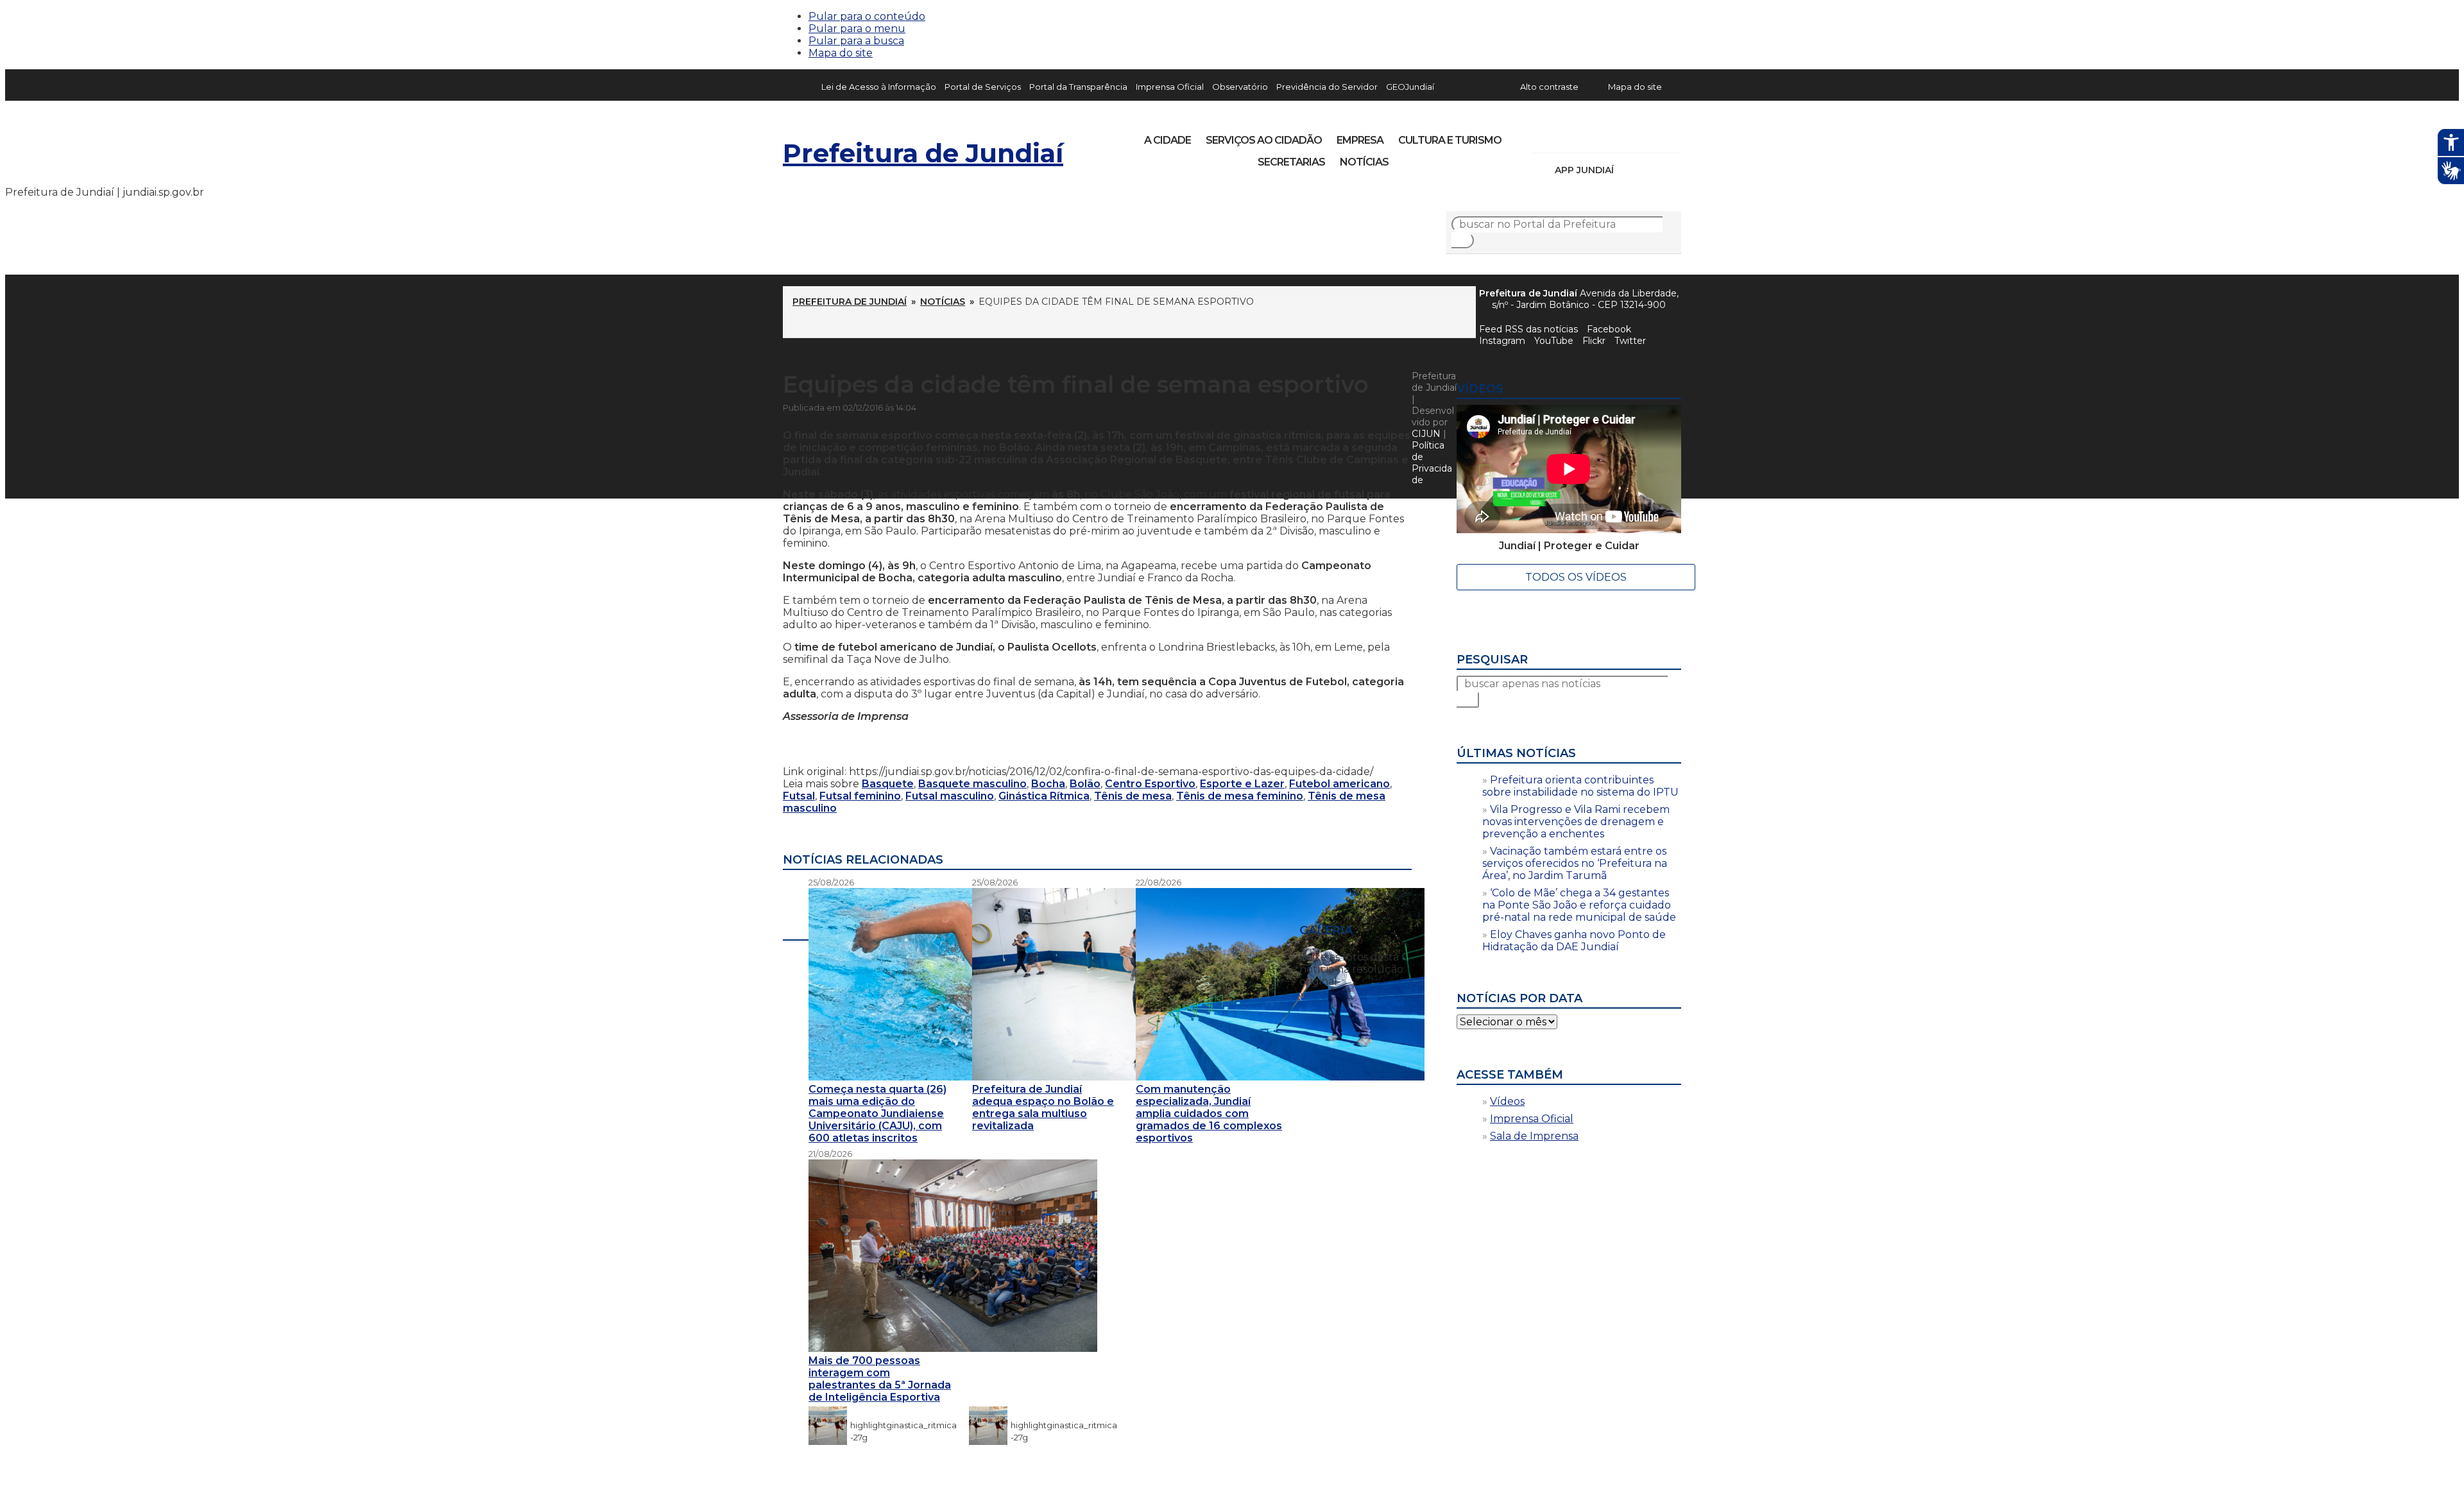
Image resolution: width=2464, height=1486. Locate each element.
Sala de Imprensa (1534, 1136)
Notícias (1364, 162)
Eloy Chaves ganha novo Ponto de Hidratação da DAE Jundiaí (1574, 941)
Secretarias (1291, 162)
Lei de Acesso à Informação (879, 87)
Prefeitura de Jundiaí (923, 153)
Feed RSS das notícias (1528, 329)
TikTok (1586, 136)
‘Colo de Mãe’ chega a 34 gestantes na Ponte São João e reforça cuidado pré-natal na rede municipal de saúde (1579, 905)
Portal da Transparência (1078, 87)
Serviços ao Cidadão (1264, 140)
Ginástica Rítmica (1044, 796)
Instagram (1564, 136)
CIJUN (1426, 434)
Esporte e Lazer (1242, 784)
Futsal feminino (860, 796)
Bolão (1085, 784)
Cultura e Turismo (1450, 140)
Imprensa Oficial (1170, 87)
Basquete (888, 784)
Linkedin (1630, 136)
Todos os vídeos (1576, 577)
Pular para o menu (857, 29)
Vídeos (1507, 1101)
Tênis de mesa (1133, 796)
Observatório (1240, 87)
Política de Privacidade (1432, 463)
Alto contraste (1549, 87)
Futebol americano (1339, 784)
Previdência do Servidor (1327, 87)
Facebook (1609, 329)
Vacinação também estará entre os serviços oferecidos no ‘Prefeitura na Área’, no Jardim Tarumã (1575, 863)
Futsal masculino (950, 796)
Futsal (799, 796)
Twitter (1630, 341)
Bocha (1048, 784)
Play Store (1650, 170)
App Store (1628, 170)
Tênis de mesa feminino (1240, 796)
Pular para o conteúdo (867, 16)
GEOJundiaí (1410, 87)
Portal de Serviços (983, 87)
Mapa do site (841, 53)
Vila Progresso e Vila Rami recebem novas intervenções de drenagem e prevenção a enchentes (1576, 822)
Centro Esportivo (1150, 784)
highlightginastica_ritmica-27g (903, 1425)
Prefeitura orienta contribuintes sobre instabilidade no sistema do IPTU (1580, 786)
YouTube (1608, 136)
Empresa (1360, 140)
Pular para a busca (856, 41)
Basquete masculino (972, 784)
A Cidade (1168, 140)
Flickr (1652, 136)
